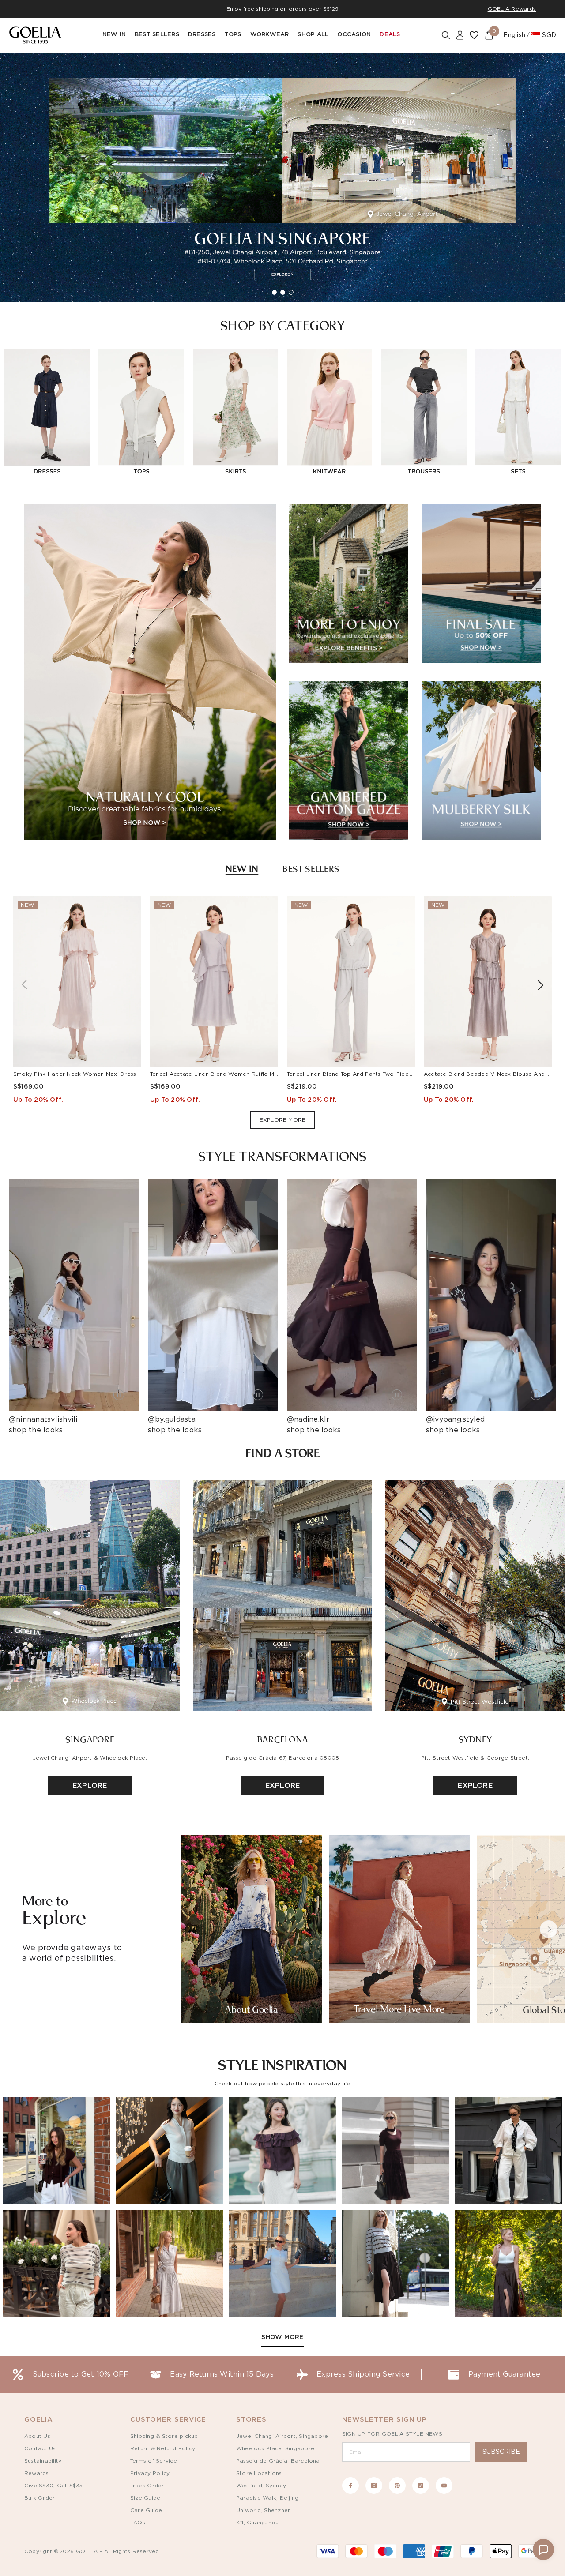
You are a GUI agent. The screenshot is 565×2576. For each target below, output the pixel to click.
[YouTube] (444, 2486)
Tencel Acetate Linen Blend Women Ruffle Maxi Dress (225, 1074)
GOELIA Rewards (512, 9)
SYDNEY (475, 1739)
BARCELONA (282, 1739)
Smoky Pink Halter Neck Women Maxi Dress (75, 1074)
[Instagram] (374, 2486)
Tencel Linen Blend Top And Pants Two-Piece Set (355, 1074)
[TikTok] (421, 2486)
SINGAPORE (90, 1739)
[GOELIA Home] (35, 35)
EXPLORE (90, 1786)
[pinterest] (397, 2486)
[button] (549, 1929)
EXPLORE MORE (283, 1120)
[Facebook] (350, 2486)
